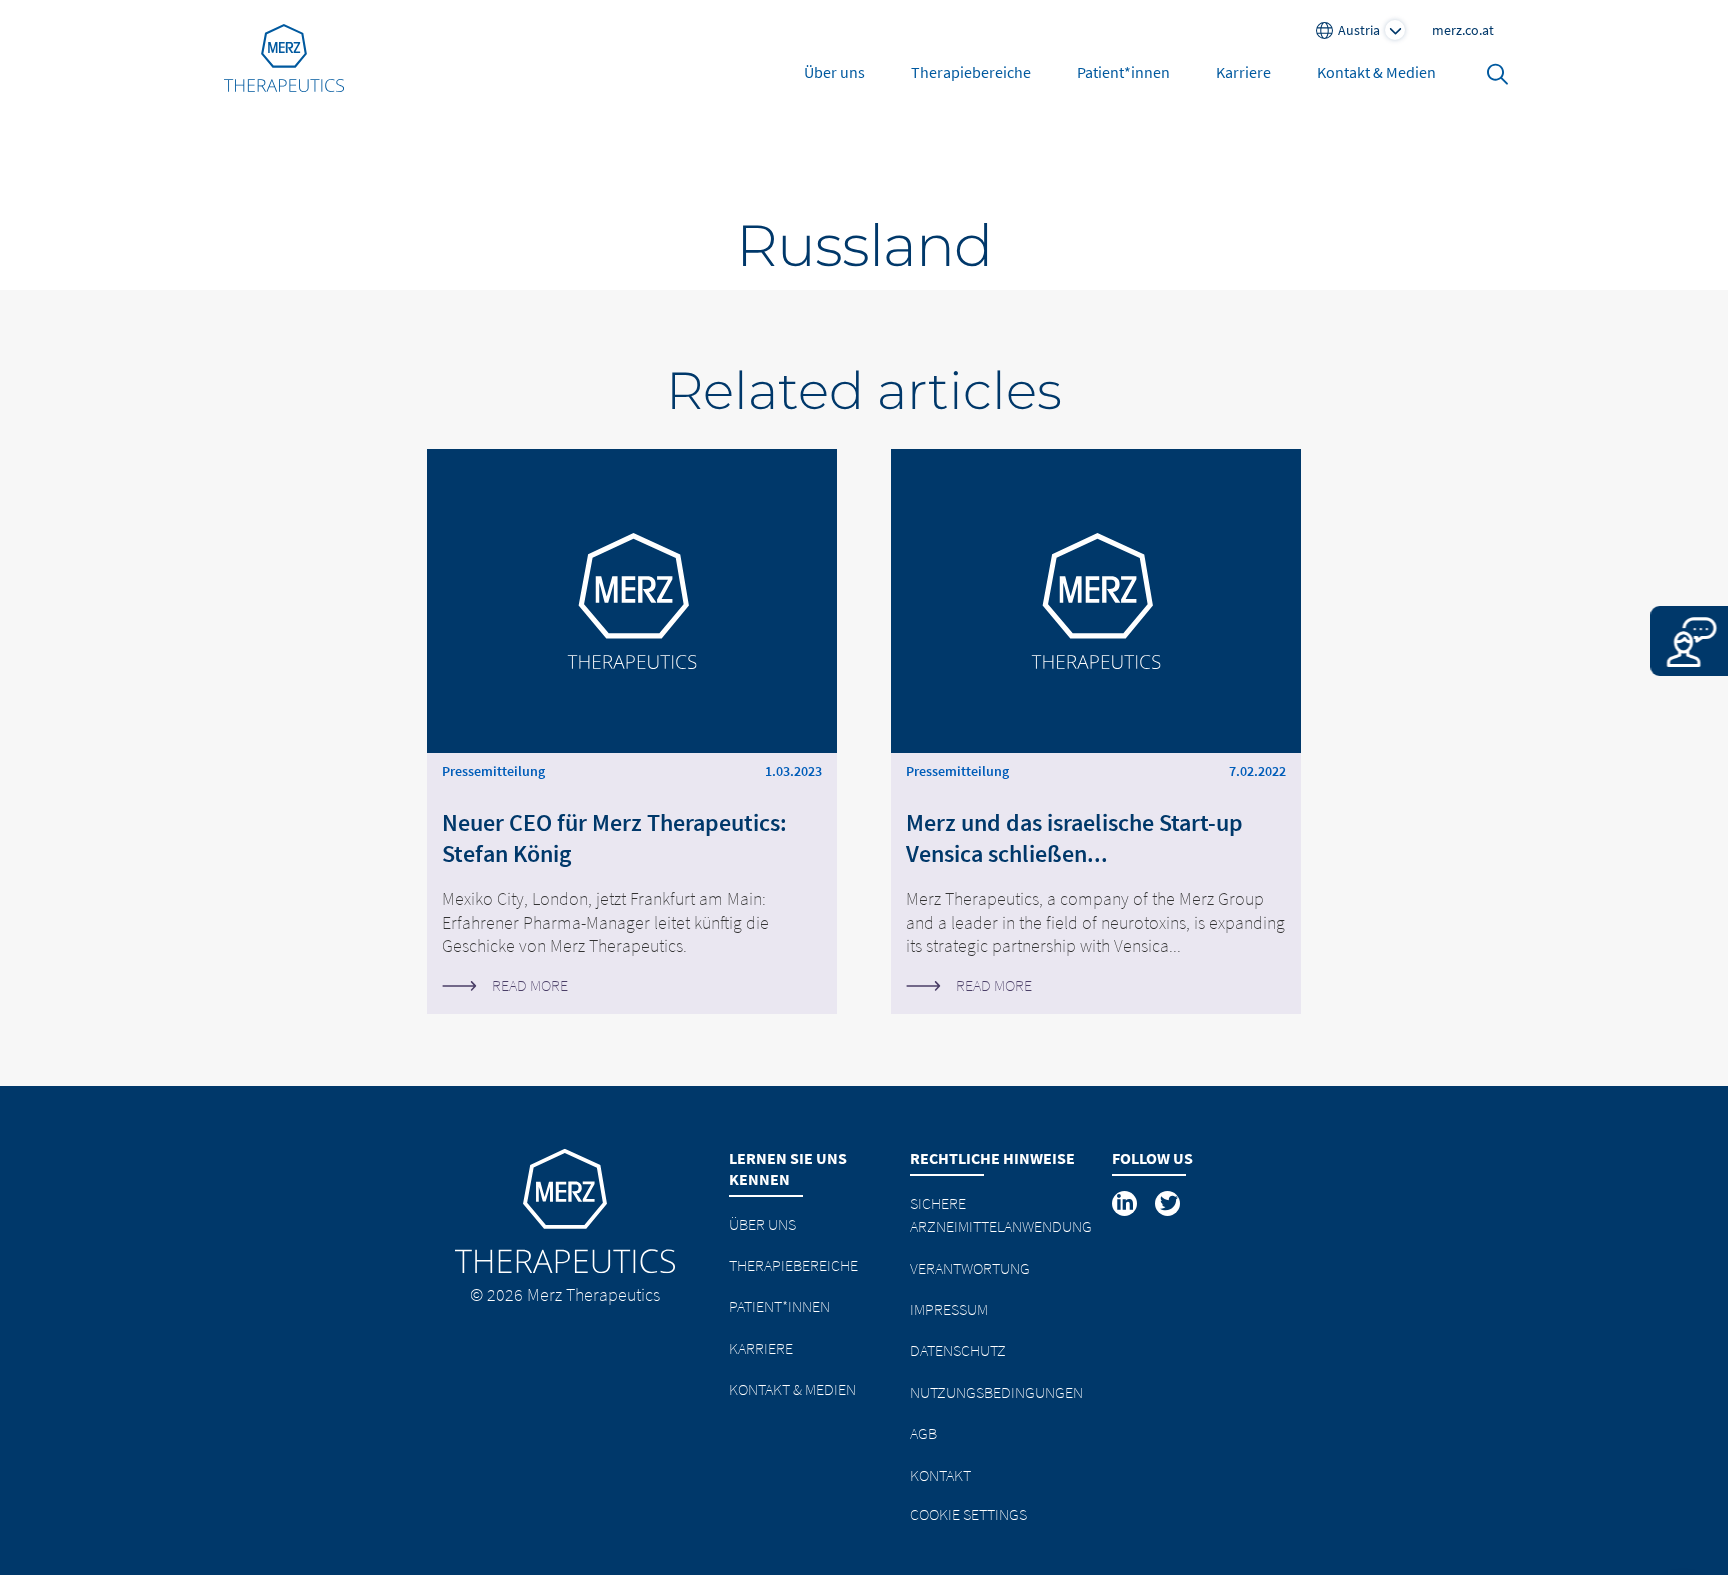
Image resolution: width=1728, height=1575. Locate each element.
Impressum (949, 1309)
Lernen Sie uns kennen (788, 1168)
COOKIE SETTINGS (968, 1514)
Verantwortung (970, 1268)
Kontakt (940, 1475)
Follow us (1152, 1158)
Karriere (1243, 72)
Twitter (1169, 1203)
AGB (923, 1433)
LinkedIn (1126, 1203)
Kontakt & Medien (1376, 72)
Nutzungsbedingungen (996, 1392)
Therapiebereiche (971, 72)
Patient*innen (1123, 72)
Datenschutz (958, 1350)
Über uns (834, 72)
